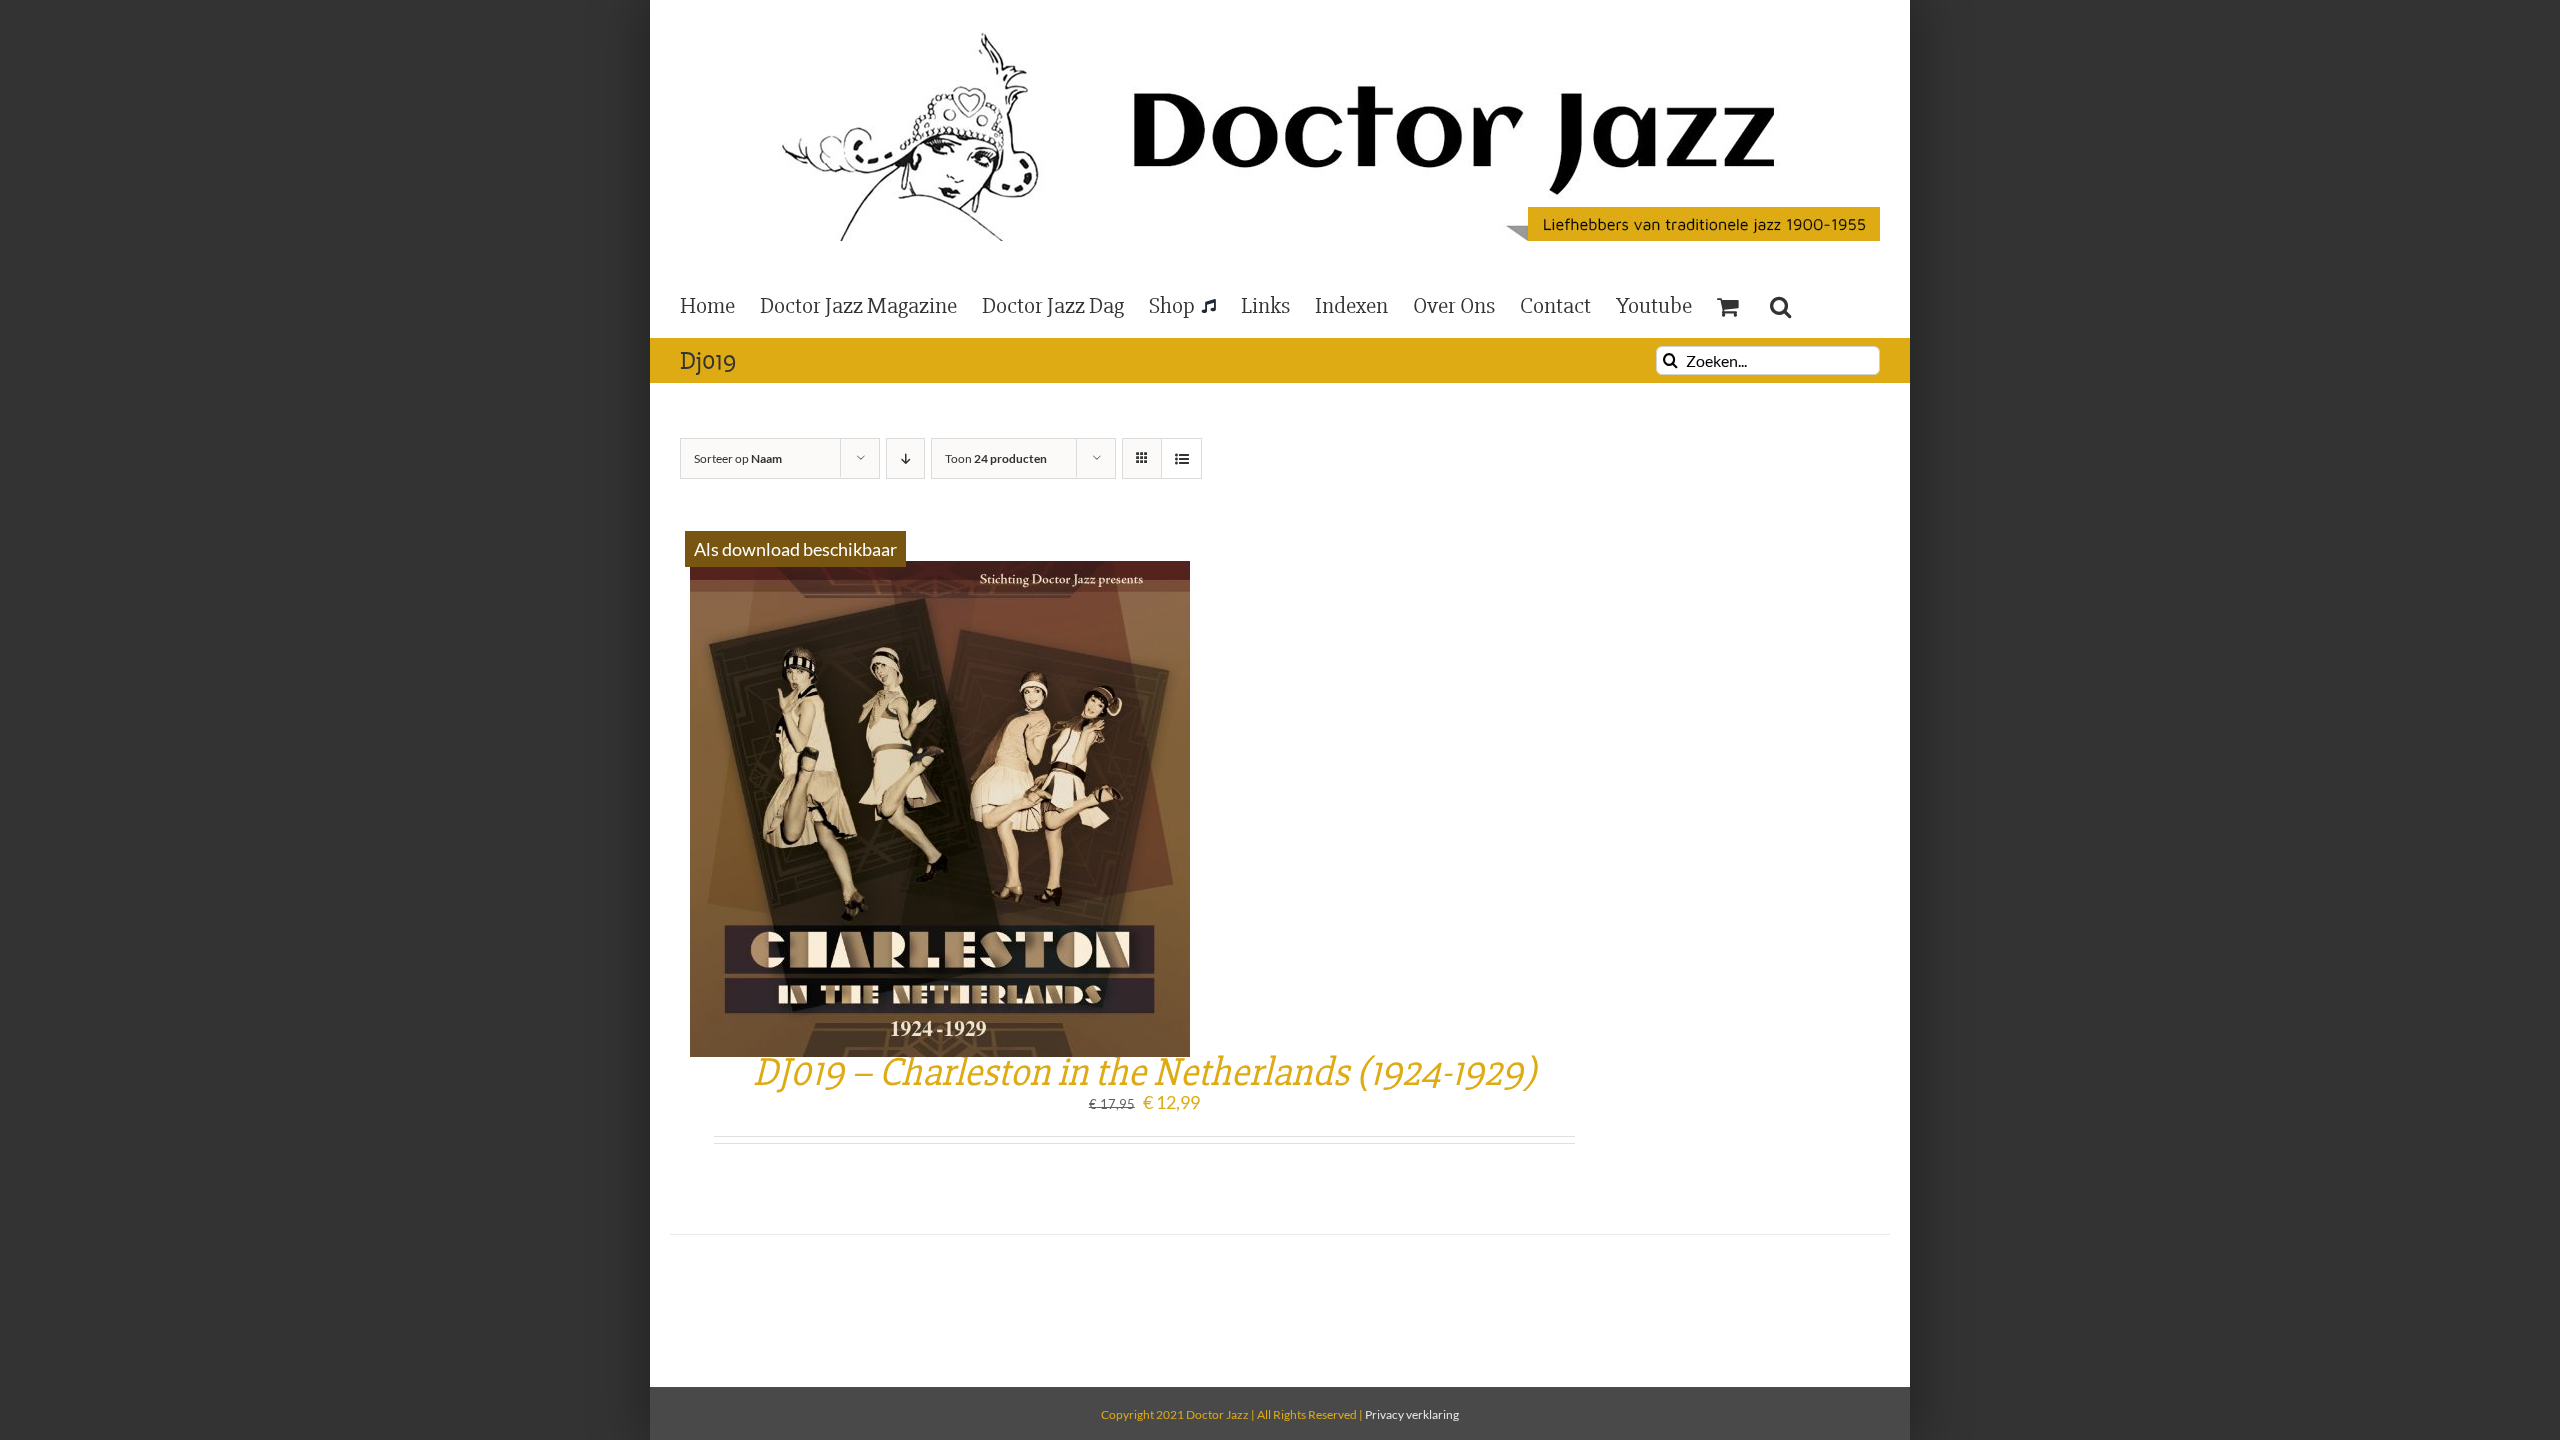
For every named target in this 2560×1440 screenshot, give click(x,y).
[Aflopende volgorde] (905, 458)
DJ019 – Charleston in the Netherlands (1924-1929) (1144, 1072)
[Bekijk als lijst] (1181, 458)
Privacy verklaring (1412, 1414)
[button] (1780, 305)
